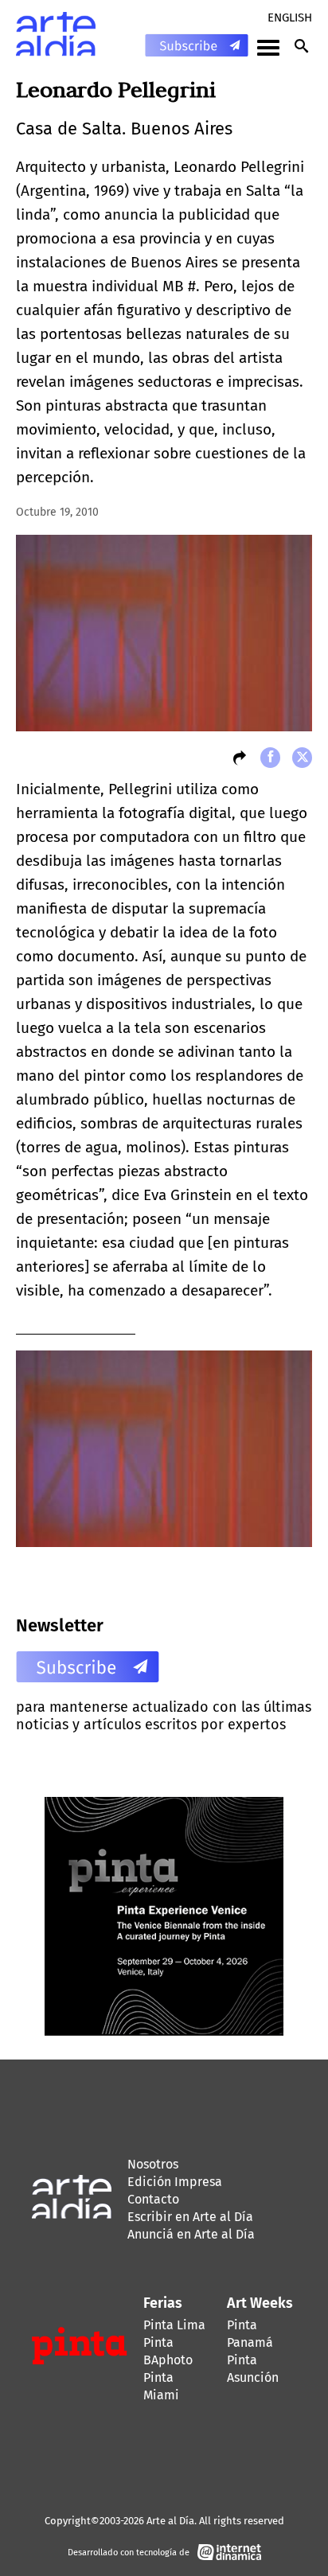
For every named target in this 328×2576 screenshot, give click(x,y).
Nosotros (153, 2164)
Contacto (153, 2199)
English (290, 18)
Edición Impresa (175, 2182)
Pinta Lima (174, 2325)
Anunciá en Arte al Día (191, 2234)
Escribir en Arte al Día (190, 2217)
